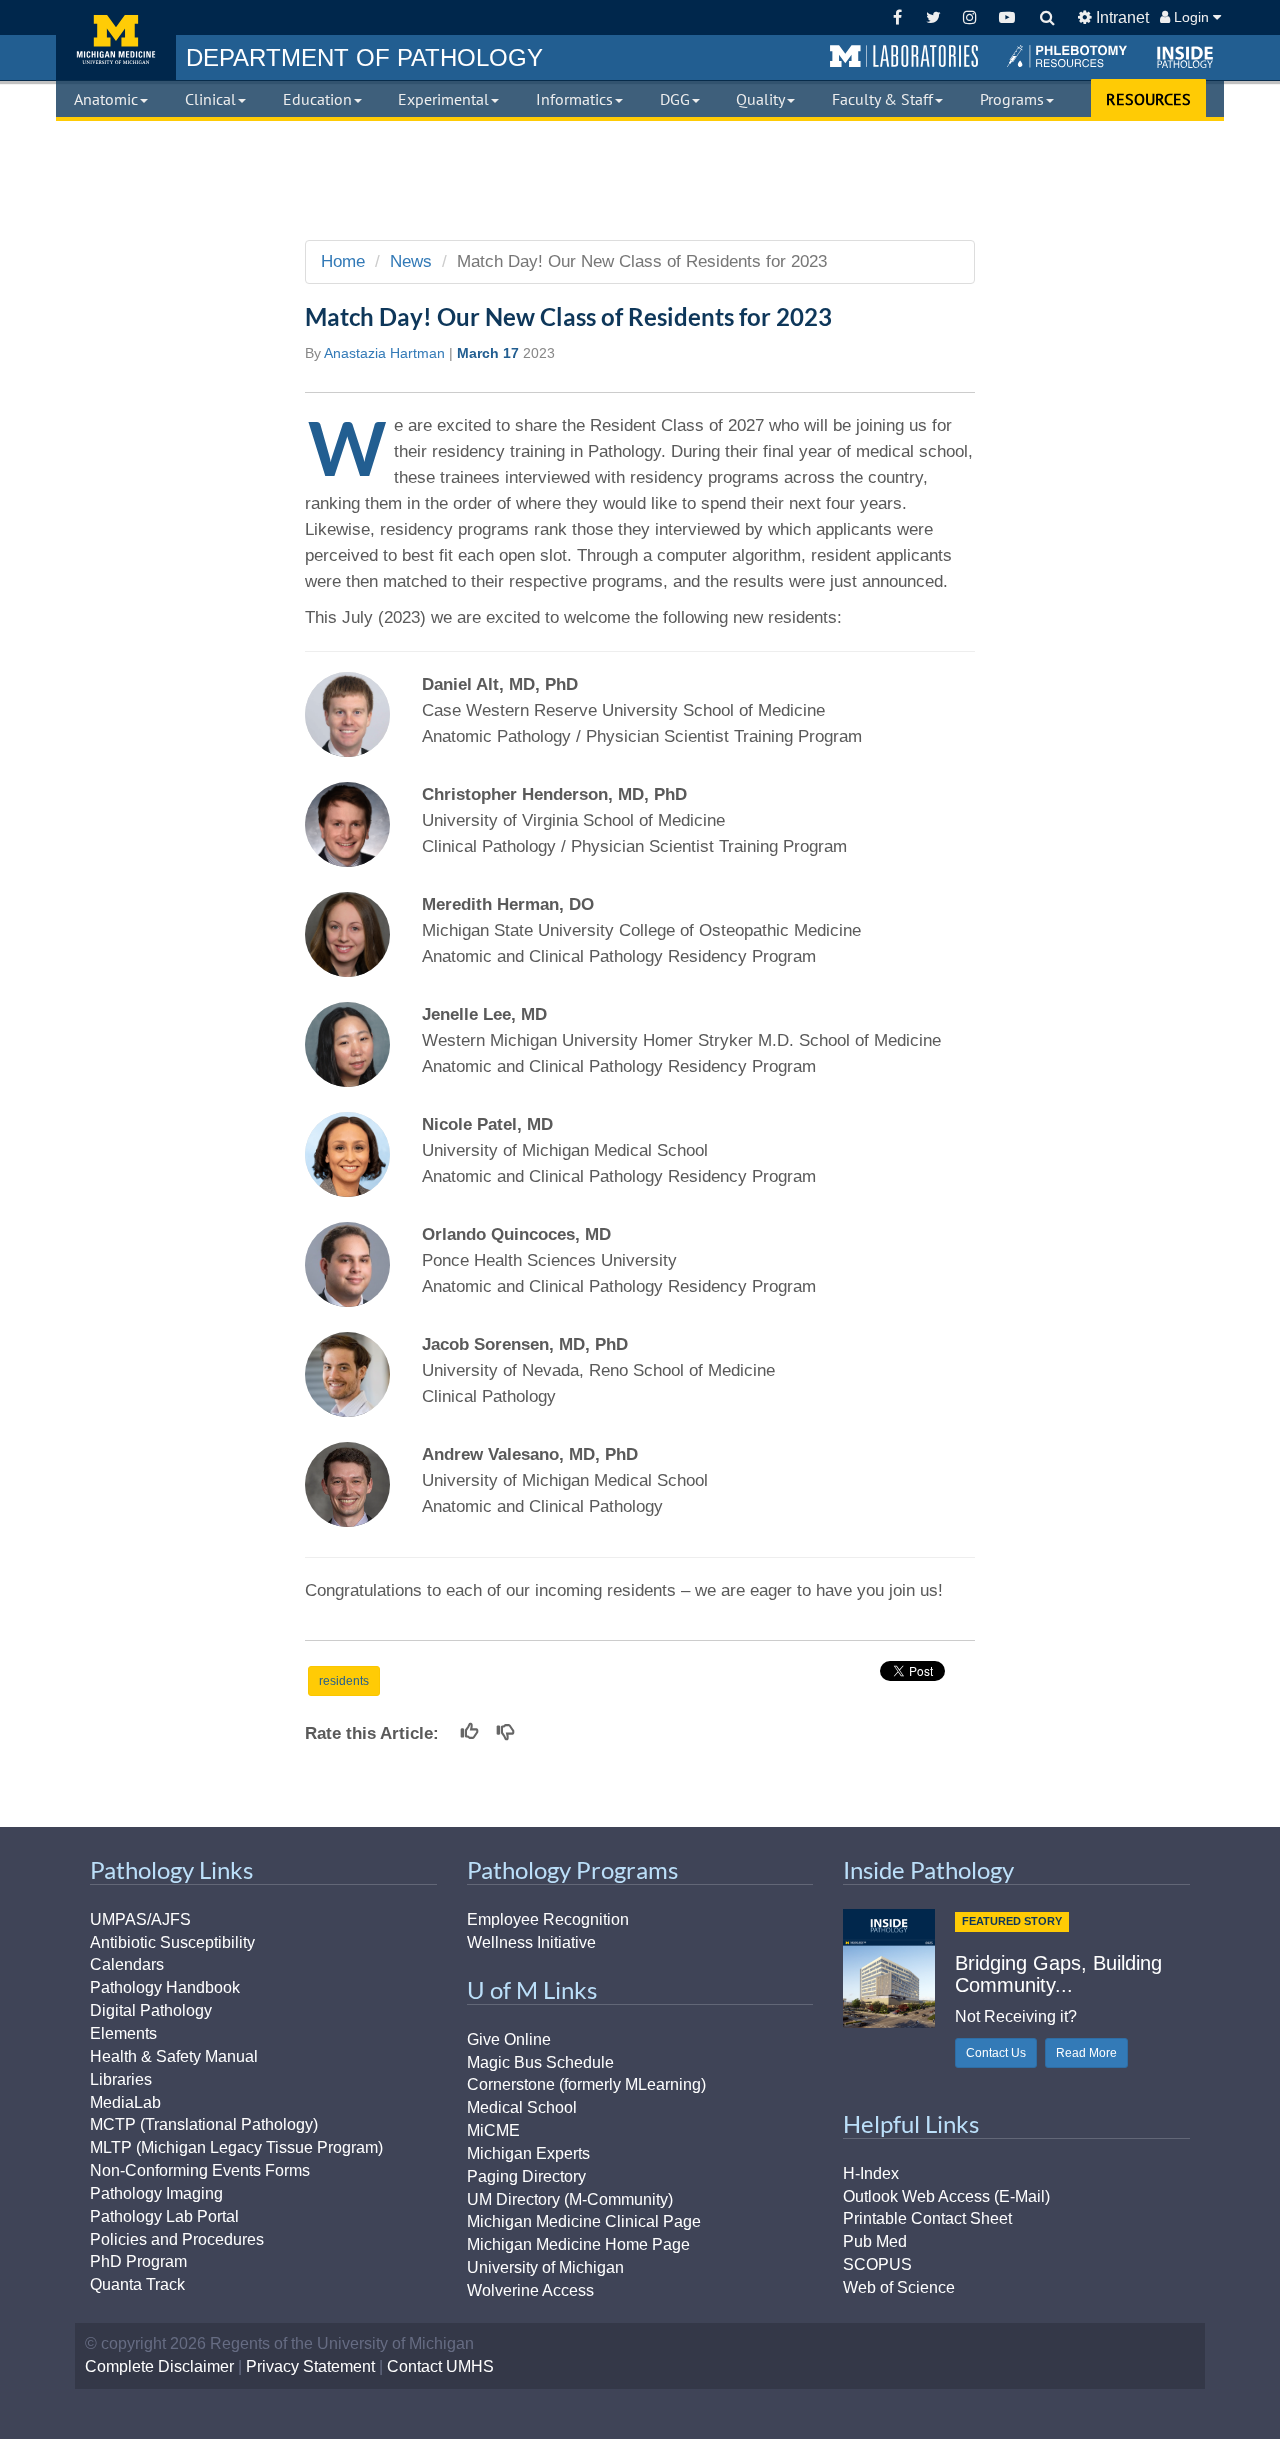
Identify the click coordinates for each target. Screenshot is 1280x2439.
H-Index (871, 2173)
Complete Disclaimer (159, 2366)
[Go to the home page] (116, 40)
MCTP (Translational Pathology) (204, 2124)
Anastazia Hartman (384, 353)
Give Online (509, 2039)
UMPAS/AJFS (140, 1919)
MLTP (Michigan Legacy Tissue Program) (236, 2147)
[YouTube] (1006, 17)
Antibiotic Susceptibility (172, 1942)
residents (344, 1681)
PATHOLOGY (364, 57)
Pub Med (875, 2241)
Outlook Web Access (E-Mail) (946, 2196)
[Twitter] (933, 17)
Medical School (522, 2107)
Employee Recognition (548, 1919)
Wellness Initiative (531, 1942)
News (411, 261)
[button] (904, 57)
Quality (760, 99)
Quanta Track (137, 2284)
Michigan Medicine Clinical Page (584, 2221)
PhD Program (138, 2261)
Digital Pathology (151, 2010)
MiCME (493, 2130)
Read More (1086, 2053)
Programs (1012, 99)
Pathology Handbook (165, 1987)
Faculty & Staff (882, 99)
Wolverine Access (530, 2290)
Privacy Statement (310, 2366)
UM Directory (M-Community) (570, 2199)
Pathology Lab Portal (164, 2216)
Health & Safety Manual (174, 2056)
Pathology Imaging (156, 2193)
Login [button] (1191, 17)
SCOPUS (877, 2264)
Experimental (443, 99)
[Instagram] (970, 17)
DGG (675, 99)
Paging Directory (526, 2176)
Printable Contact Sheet (927, 2218)
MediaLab (125, 2102)
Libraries (121, 2079)
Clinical (210, 99)
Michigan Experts (528, 2153)
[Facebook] (897, 17)
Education (317, 99)
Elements (123, 2033)
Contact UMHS (440, 2366)
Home (343, 261)
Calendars (127, 1964)
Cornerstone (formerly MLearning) (586, 2084)
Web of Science (899, 2287)
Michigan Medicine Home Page (578, 2244)
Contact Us (996, 2053)
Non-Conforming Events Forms (200, 2170)
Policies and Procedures (177, 2239)
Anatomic (106, 99)
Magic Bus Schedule (540, 2062)
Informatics (574, 99)
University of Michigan (545, 2267)
